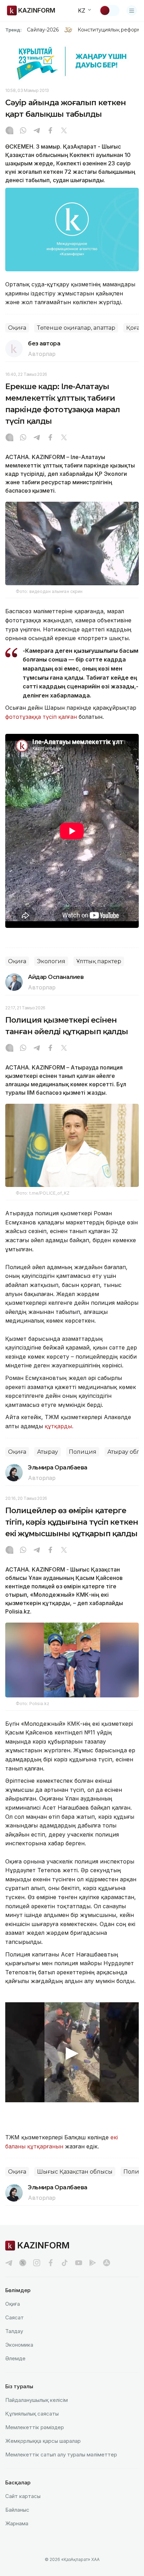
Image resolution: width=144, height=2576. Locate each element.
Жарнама (17, 2523)
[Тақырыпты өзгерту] (109, 10)
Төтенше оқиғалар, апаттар (76, 328)
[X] (64, 131)
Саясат (15, 2317)
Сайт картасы (23, 2496)
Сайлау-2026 (43, 30)
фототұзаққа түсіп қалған (41, 717)
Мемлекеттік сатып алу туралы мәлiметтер (61, 2455)
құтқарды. (59, 1426)
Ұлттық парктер (99, 961)
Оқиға (17, 328)
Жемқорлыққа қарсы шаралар (43, 2441)
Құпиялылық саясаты (32, 2414)
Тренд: (13, 30)
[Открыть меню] (132, 10)
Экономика (19, 2345)
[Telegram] (37, 131)
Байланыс (17, 2510)
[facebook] (51, 2263)
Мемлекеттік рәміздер (35, 2427)
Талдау (14, 2331)
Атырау (48, 1452)
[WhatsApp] (23, 131)
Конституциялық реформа (111, 30)
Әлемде (15, 2358)
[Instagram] (9, 131)
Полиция (83, 1452)
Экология (51, 961)
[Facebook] (50, 131)
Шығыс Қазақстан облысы (75, 2172)
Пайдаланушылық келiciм (37, 2400)
